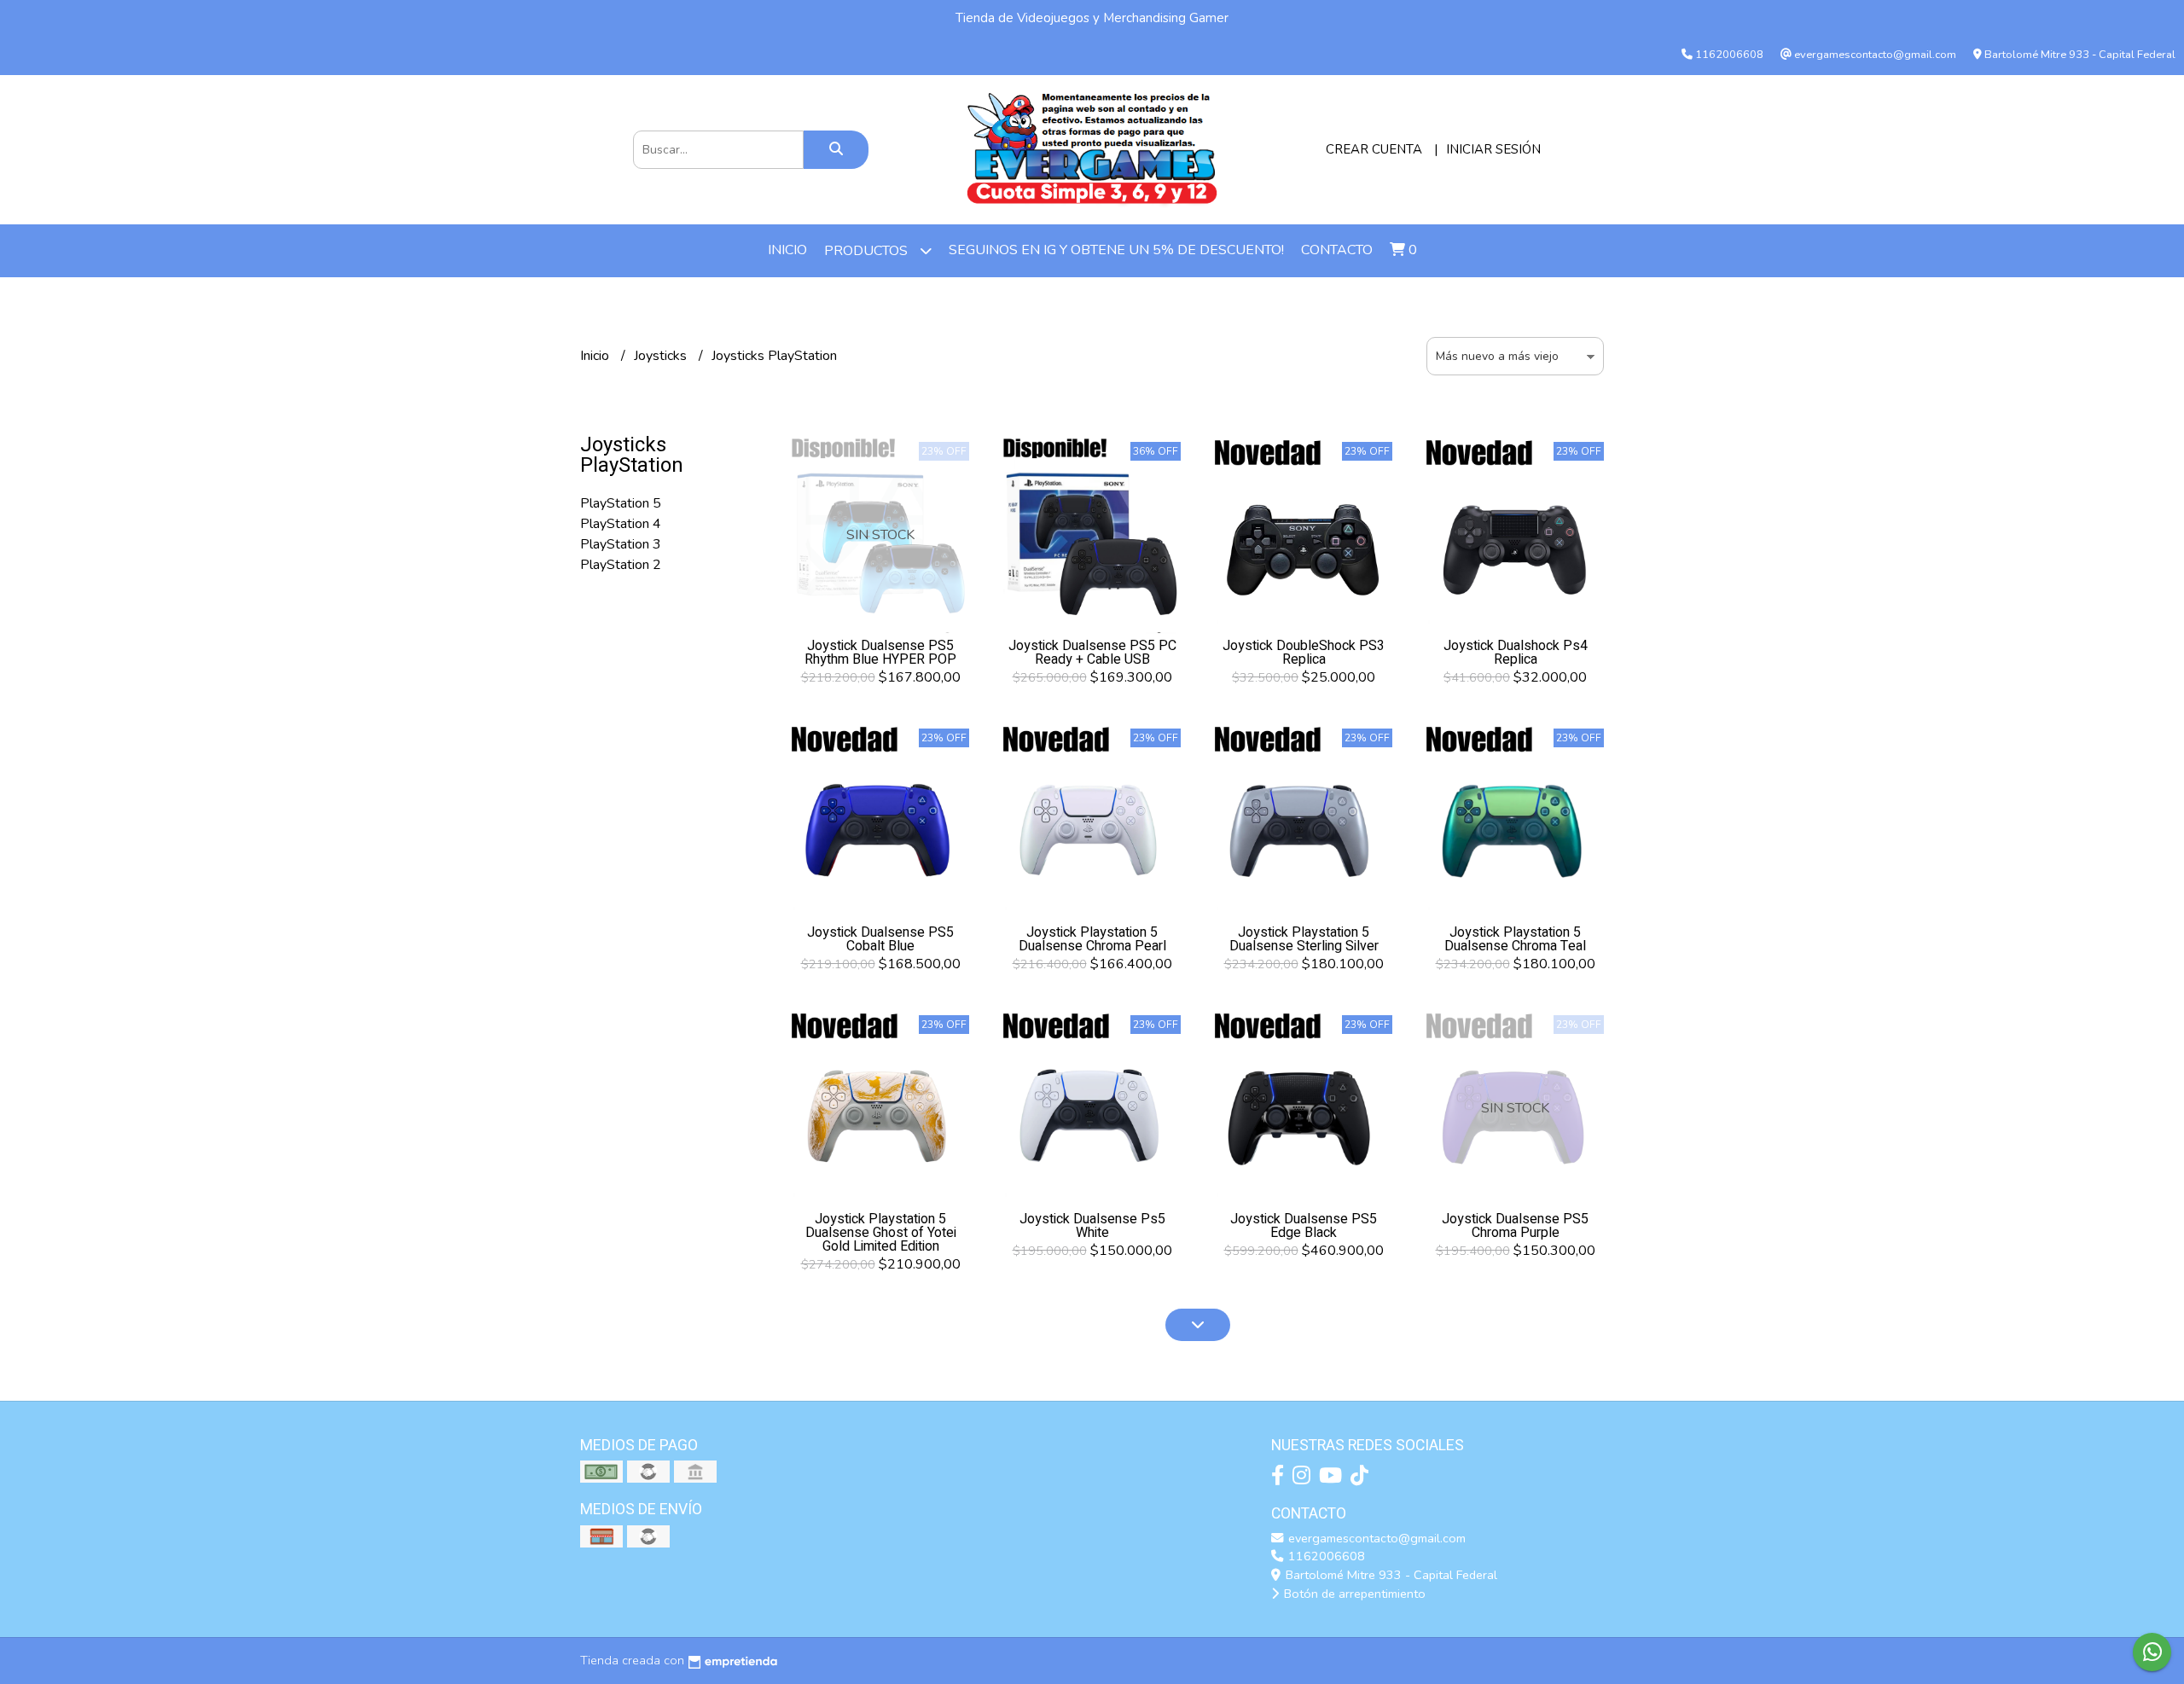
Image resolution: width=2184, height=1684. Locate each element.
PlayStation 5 (621, 503)
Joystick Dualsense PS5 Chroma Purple (1515, 1226)
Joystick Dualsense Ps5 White (1092, 1226)
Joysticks (662, 356)
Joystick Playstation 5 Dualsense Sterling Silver (1304, 939)
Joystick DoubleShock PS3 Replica (1304, 653)
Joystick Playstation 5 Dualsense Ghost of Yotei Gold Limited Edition (881, 1233)
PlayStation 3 (621, 544)
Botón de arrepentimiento (1353, 1594)
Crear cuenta (1374, 149)
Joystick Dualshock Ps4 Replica (1516, 653)
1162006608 (1325, 1556)
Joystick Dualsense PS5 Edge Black (1304, 1226)
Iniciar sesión (1493, 149)
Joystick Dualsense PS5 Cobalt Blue (880, 939)
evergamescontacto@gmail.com (1375, 1538)
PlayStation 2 (621, 565)
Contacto (1337, 250)
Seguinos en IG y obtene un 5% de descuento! (1116, 250)
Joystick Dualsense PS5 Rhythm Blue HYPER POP (880, 653)
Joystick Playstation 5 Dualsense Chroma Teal (1515, 939)
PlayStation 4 (621, 524)
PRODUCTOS (868, 251)
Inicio (787, 250)
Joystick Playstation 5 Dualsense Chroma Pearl (1092, 939)
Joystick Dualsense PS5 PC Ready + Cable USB (1092, 653)
